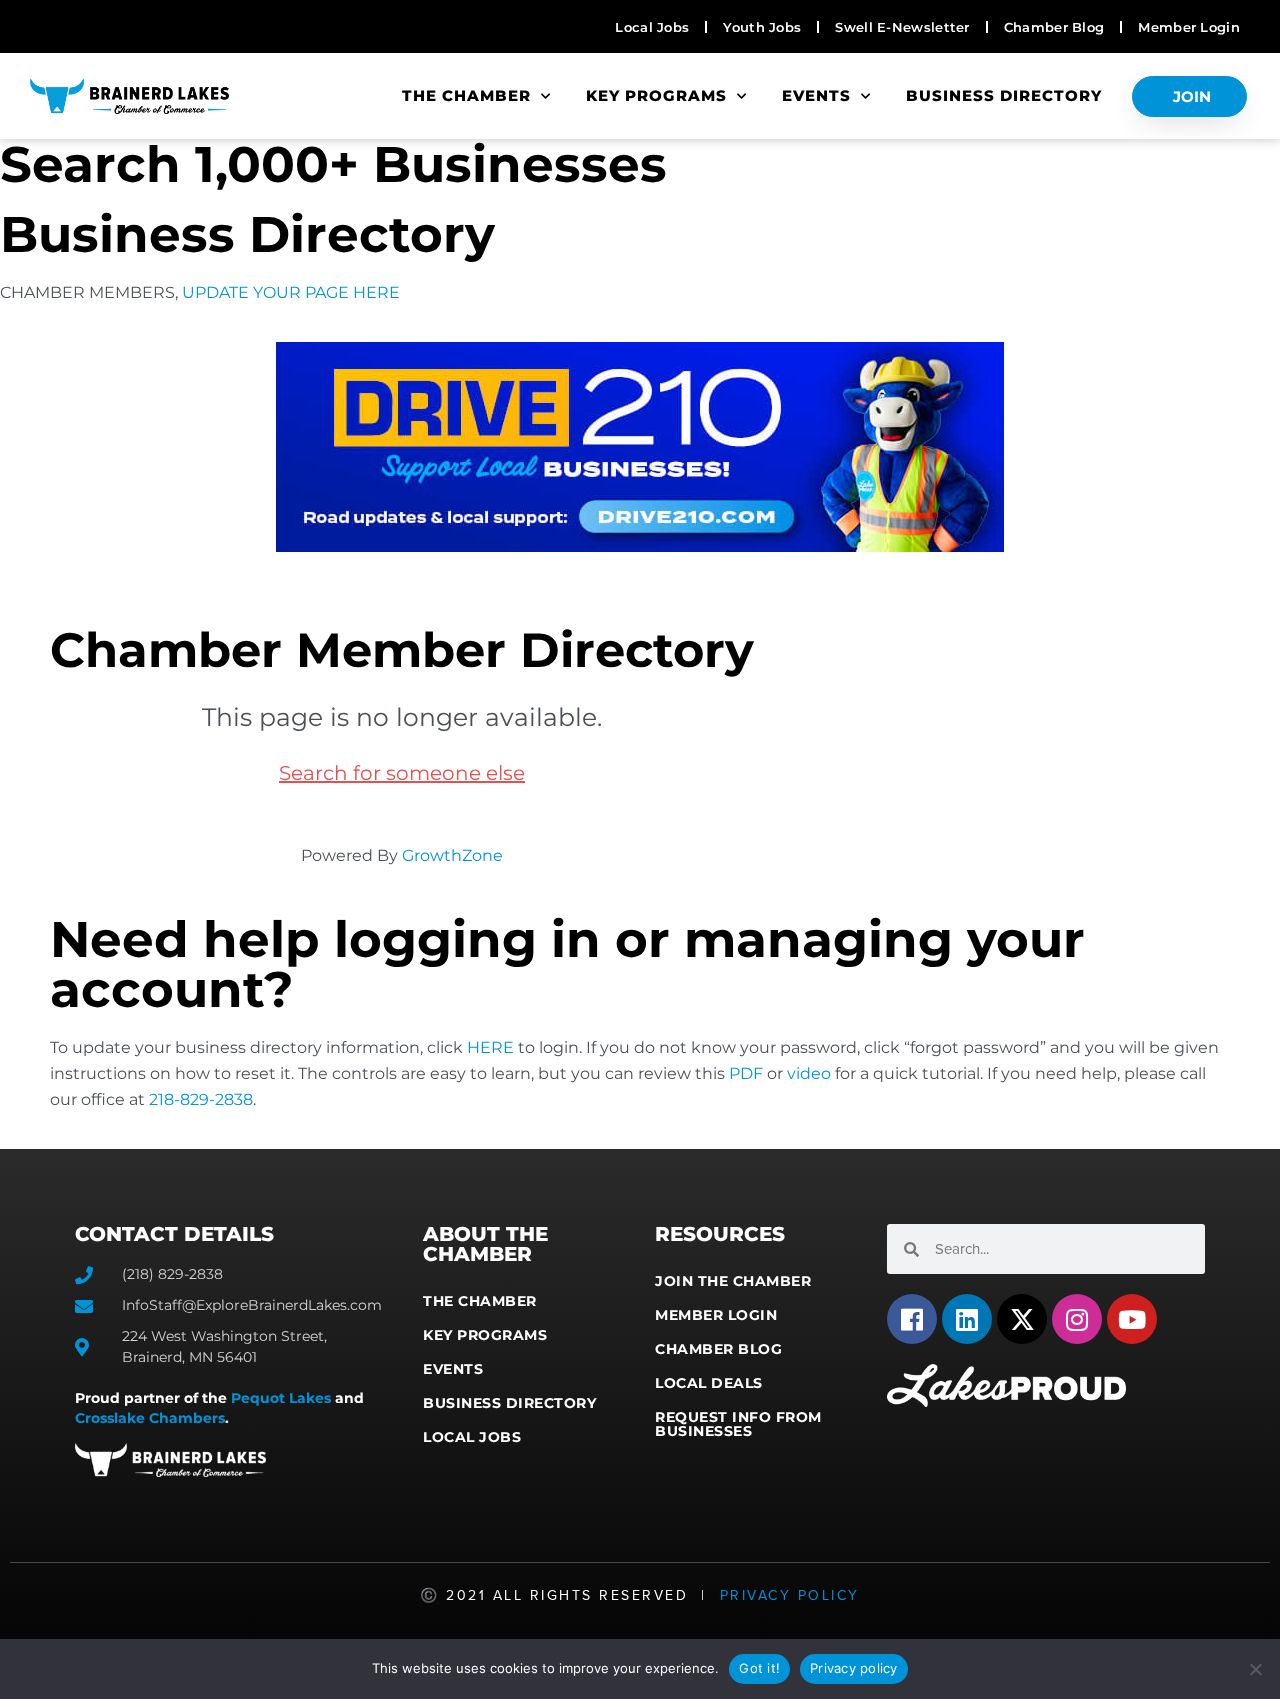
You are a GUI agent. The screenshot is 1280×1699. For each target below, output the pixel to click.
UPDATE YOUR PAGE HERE (291, 292)
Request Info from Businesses (738, 1424)
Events (816, 95)
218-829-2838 (201, 1099)
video (809, 1073)
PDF (746, 1073)
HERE (490, 1047)
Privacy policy (854, 1668)
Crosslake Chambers (150, 1418)
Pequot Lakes (281, 1398)
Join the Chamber (733, 1281)
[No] (1255, 1669)
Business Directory (1004, 95)
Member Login (716, 1315)
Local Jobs (472, 1437)
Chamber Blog (718, 1349)
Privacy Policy (790, 1595)
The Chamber (466, 95)
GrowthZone (452, 855)
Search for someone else (402, 773)
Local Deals (709, 1383)
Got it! (759, 1668)
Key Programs (656, 95)
